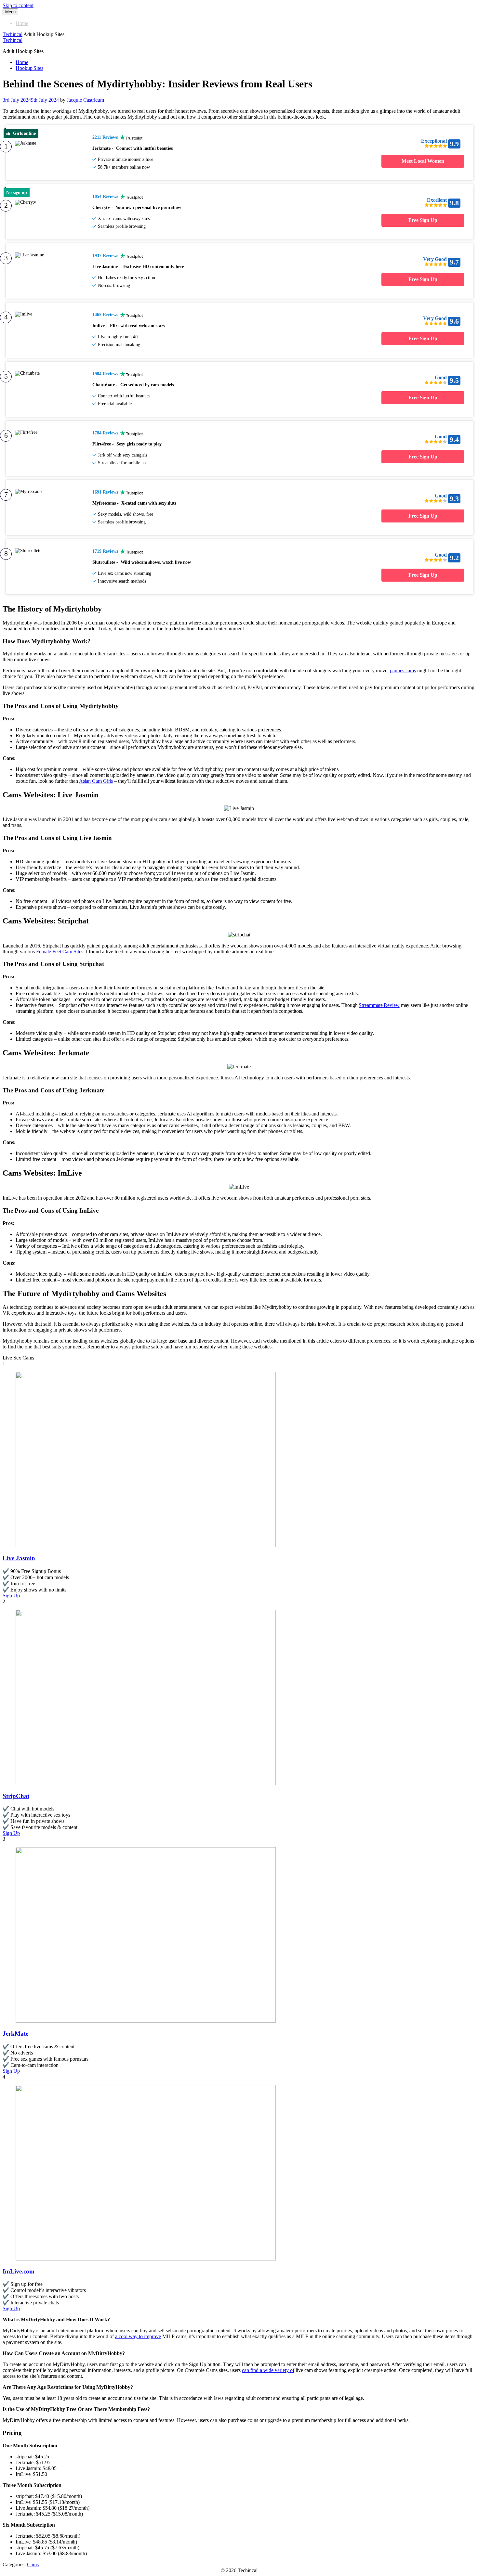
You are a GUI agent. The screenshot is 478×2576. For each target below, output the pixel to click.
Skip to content (18, 5)
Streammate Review (379, 1005)
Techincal (13, 34)
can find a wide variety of (268, 2370)
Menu (10, 12)
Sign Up (11, 1596)
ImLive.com (19, 2271)
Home (22, 23)
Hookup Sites (29, 68)
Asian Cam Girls (96, 781)
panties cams (403, 670)
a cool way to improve (138, 2336)
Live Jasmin (19, 1558)
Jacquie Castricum (85, 100)
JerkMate (15, 2034)
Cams (33, 2564)
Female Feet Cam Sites (60, 952)
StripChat (16, 1796)
